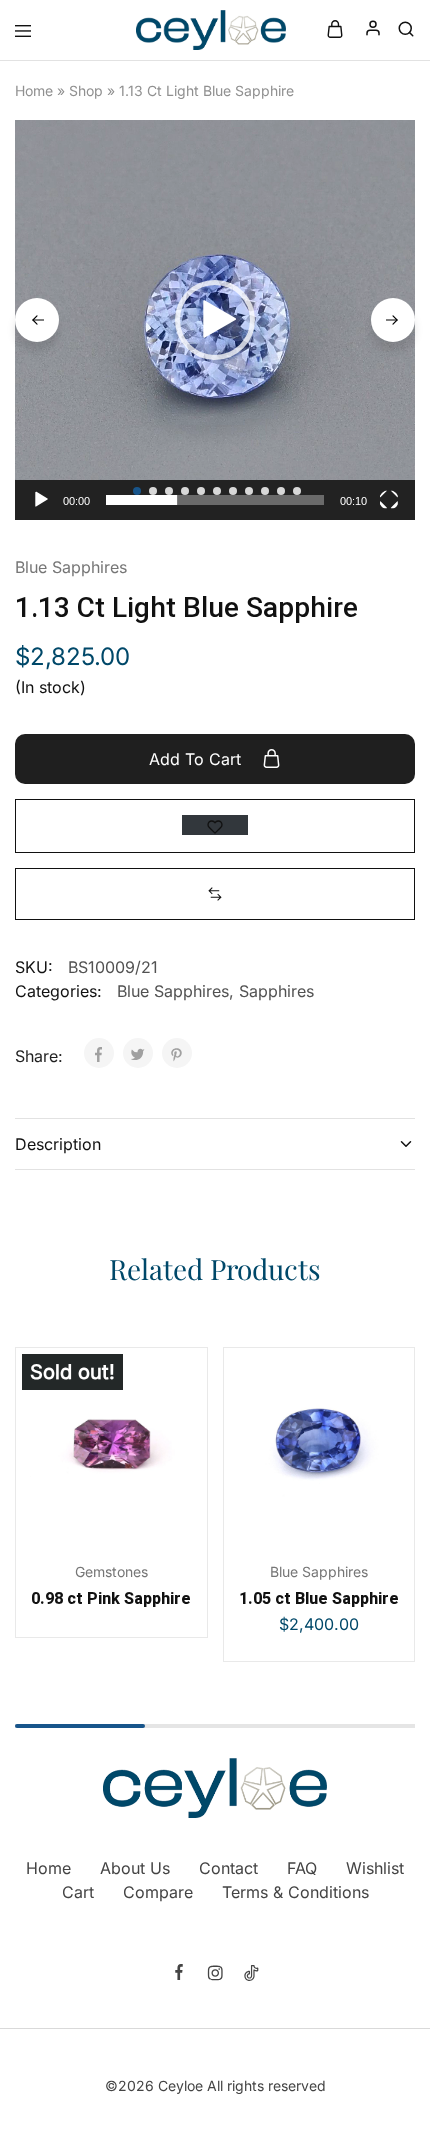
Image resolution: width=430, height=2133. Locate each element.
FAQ (302, 1868)
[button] (215, 320)
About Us (135, 1868)
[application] (215, 320)
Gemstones (111, 1571)
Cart (78, 1892)
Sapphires (276, 991)
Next (393, 320)
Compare (158, 1892)
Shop (86, 90)
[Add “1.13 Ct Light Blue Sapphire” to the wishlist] (215, 825)
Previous (37, 320)
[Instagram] (215, 1975)
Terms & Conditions (295, 1892)
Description (58, 1144)
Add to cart (197, 759)
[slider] (215, 500)
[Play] (41, 500)
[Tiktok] (251, 1975)
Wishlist (375, 1868)
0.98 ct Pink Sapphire (111, 1598)
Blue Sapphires (71, 567)
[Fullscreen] (389, 500)
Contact (228, 1868)
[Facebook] (179, 1974)
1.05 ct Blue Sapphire (319, 1598)
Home (34, 90)
